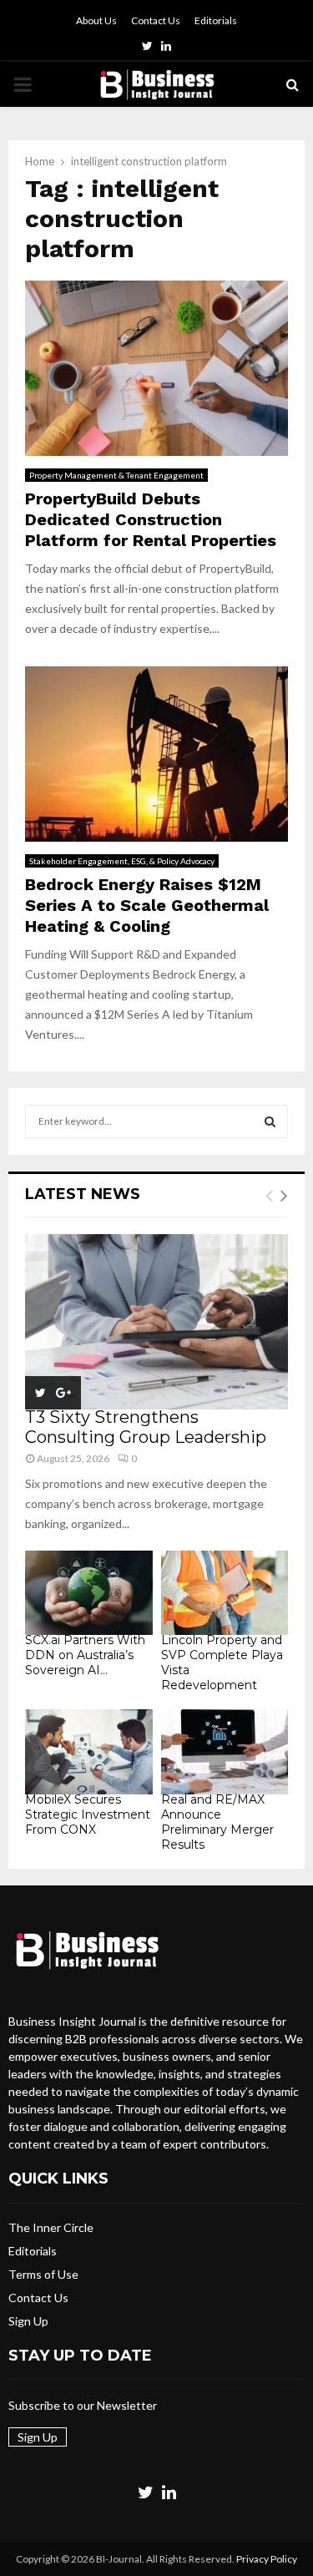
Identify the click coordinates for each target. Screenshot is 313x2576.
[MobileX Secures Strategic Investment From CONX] (89, 1752)
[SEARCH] (270, 1121)
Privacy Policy (267, 2559)
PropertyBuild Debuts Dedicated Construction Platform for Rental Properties (151, 519)
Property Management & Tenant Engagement (116, 475)
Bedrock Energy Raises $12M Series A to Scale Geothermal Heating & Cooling (147, 905)
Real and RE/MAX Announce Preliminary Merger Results (217, 1822)
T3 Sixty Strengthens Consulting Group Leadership (146, 1427)
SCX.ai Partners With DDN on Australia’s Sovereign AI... (85, 1655)
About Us (96, 20)
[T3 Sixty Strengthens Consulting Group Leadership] (156, 1322)
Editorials (216, 20)
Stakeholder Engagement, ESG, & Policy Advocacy (122, 861)
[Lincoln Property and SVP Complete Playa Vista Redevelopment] (225, 1593)
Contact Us (156, 20)
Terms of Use (43, 2274)
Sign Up (28, 2321)
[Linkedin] (169, 2492)
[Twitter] (146, 2492)
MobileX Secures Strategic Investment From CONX (88, 1814)
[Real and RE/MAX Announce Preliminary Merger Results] (225, 1752)
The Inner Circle (51, 2227)
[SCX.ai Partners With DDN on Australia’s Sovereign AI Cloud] (89, 1593)
